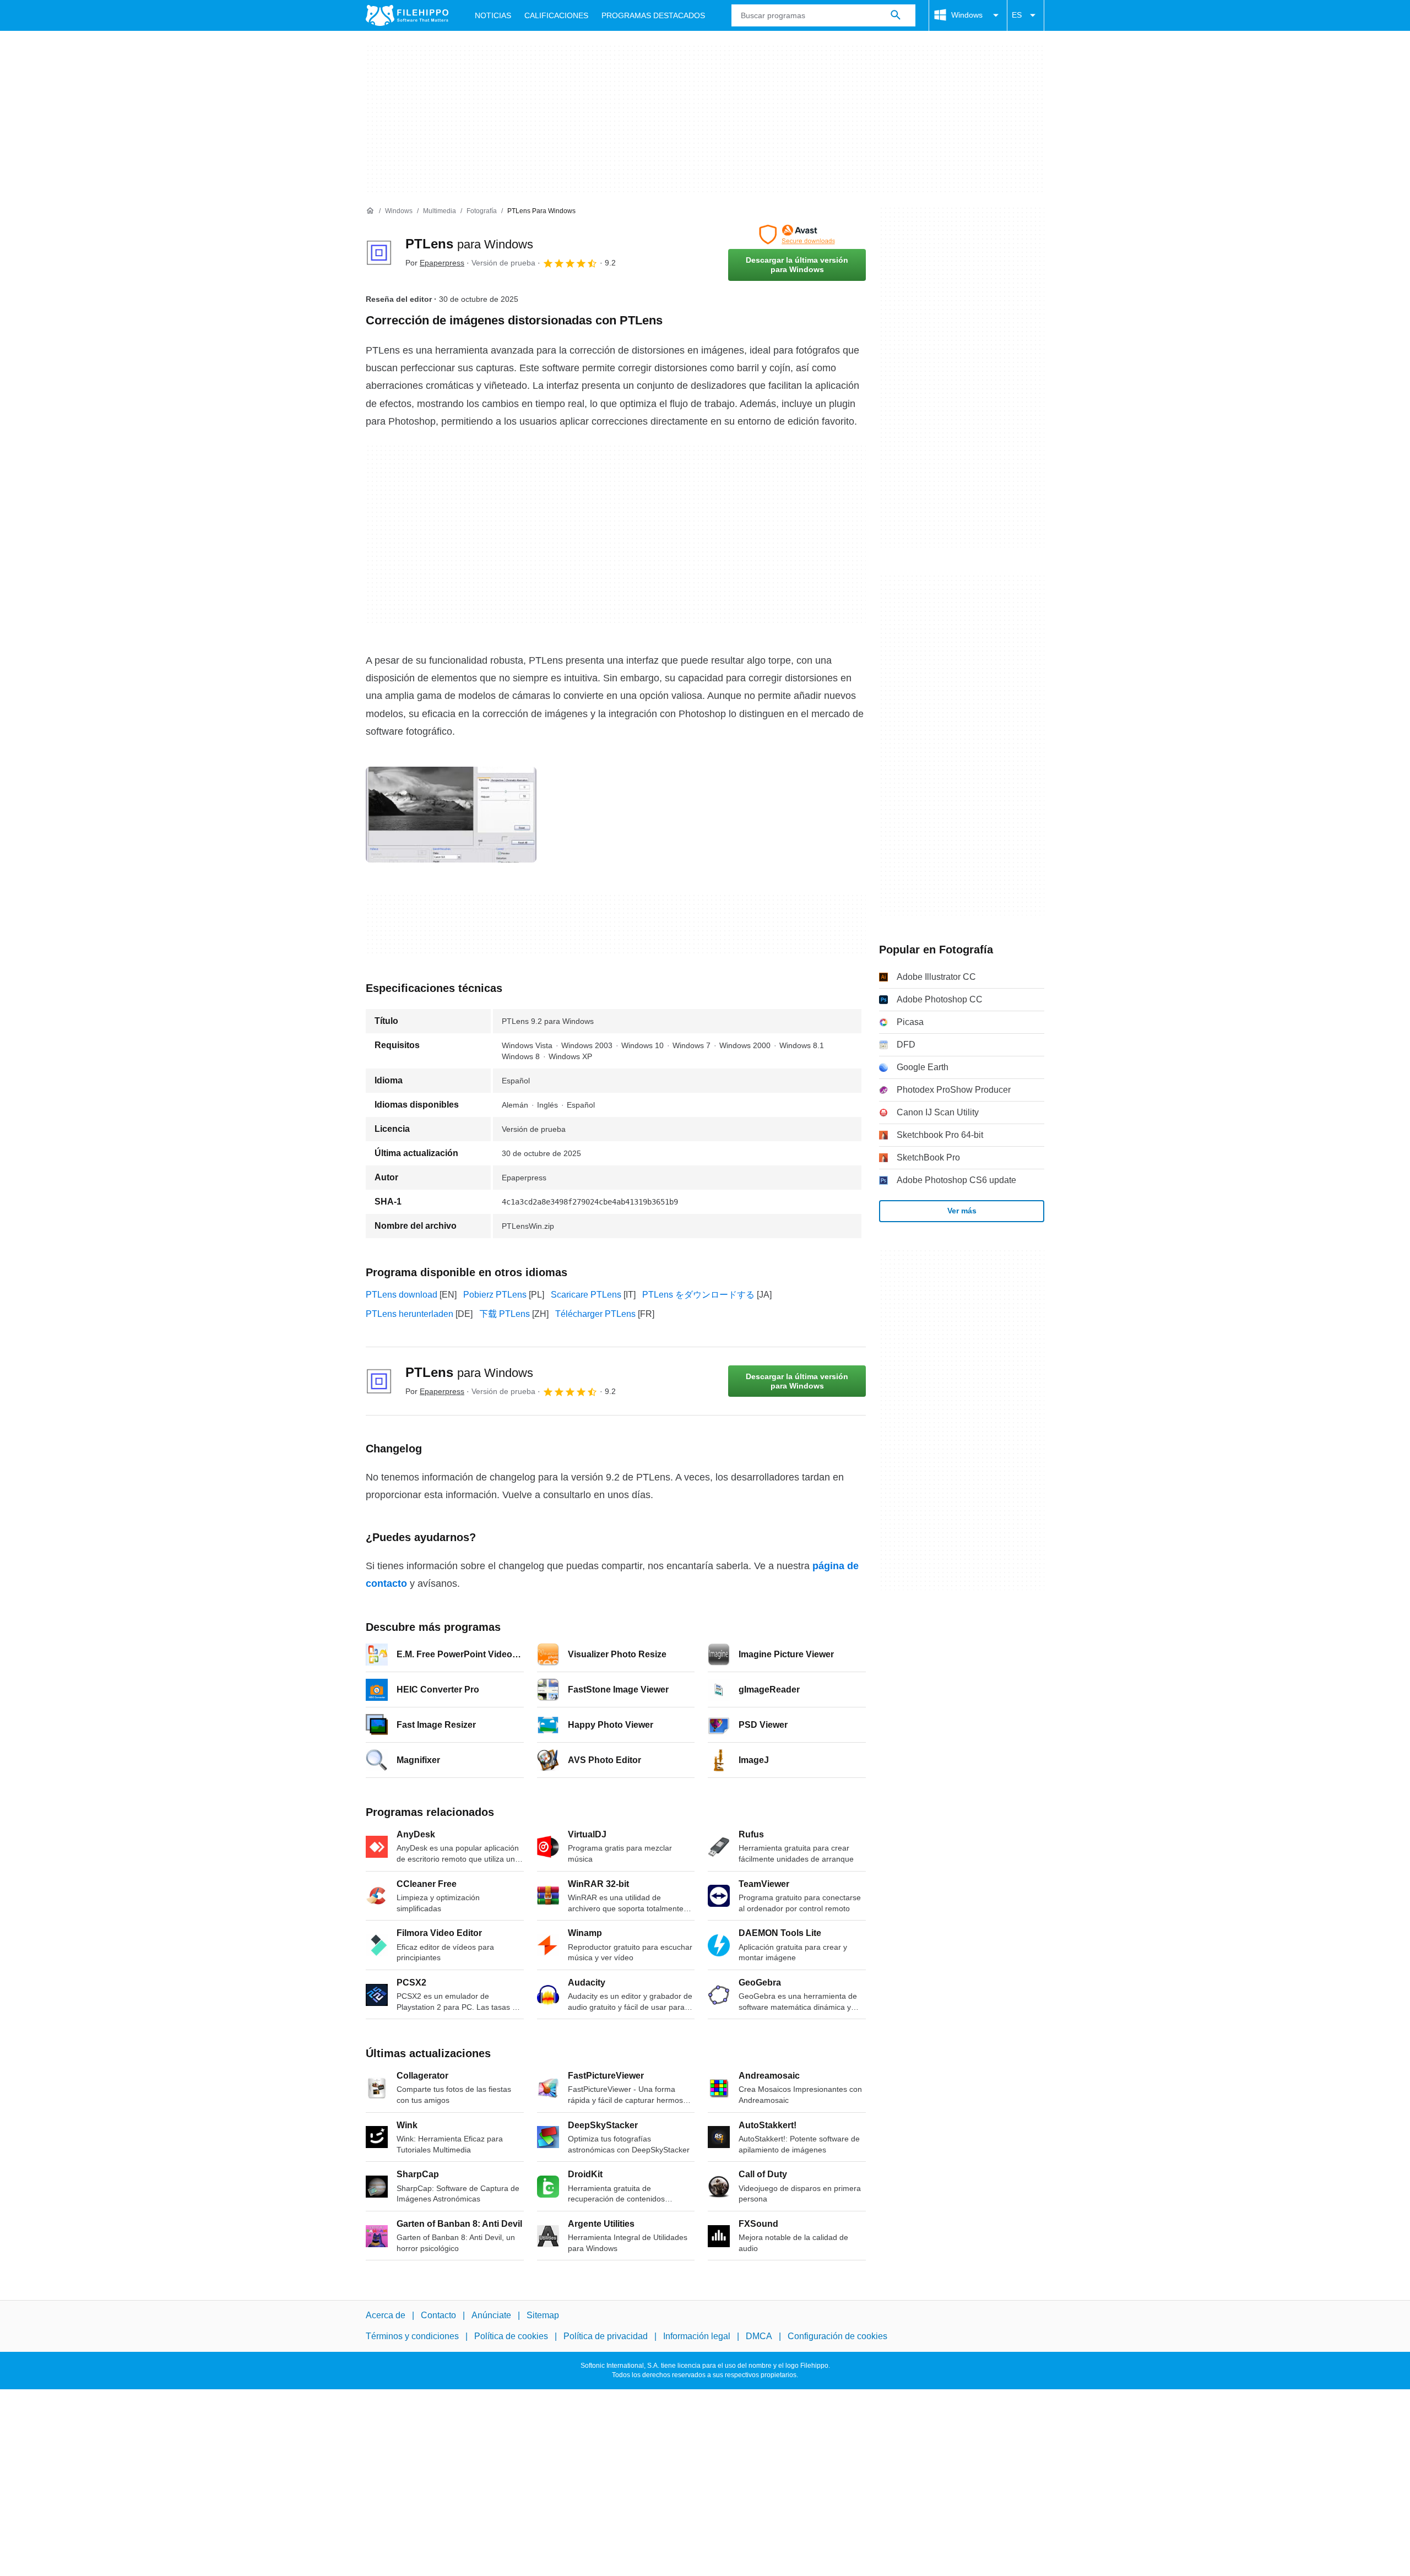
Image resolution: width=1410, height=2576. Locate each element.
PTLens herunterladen (410, 1314)
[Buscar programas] (896, 15)
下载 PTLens (505, 1314)
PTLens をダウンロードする (698, 1295)
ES (1017, 15)
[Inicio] (370, 211)
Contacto (438, 2315)
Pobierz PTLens (495, 1295)
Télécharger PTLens (595, 1314)
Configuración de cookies (837, 2337)
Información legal (697, 2337)
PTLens (469, 244)
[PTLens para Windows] (379, 253)
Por (435, 263)
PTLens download (402, 1295)
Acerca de (386, 2315)
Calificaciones (556, 15)
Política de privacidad (606, 2337)
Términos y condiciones (412, 2337)
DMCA (759, 2337)
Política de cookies (511, 2337)
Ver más (962, 1211)
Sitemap (543, 2315)
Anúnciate (491, 2315)
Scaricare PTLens (586, 1295)
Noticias (493, 15)
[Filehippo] (407, 15)
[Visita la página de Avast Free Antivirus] (797, 235)
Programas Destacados (653, 15)
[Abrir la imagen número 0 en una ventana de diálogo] (451, 815)
